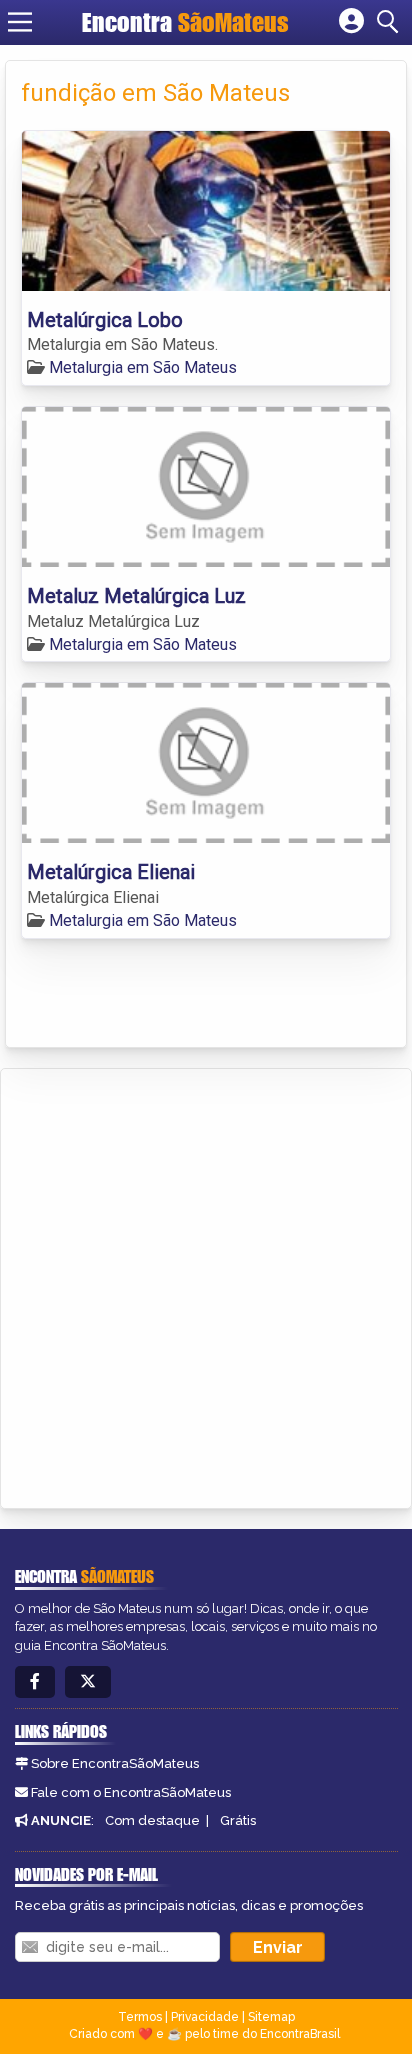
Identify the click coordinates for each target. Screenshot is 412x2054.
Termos (140, 2017)
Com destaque (152, 1820)
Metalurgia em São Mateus (143, 367)
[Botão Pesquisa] (391, 22)
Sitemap (271, 2017)
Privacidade (205, 2017)
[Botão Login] (351, 22)
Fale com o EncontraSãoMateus (131, 1792)
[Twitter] (88, 1682)
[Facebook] (35, 1682)
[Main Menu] (20, 22)
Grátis (238, 1820)
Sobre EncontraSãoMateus (115, 1763)
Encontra (185, 22)
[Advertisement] (206, 1285)
